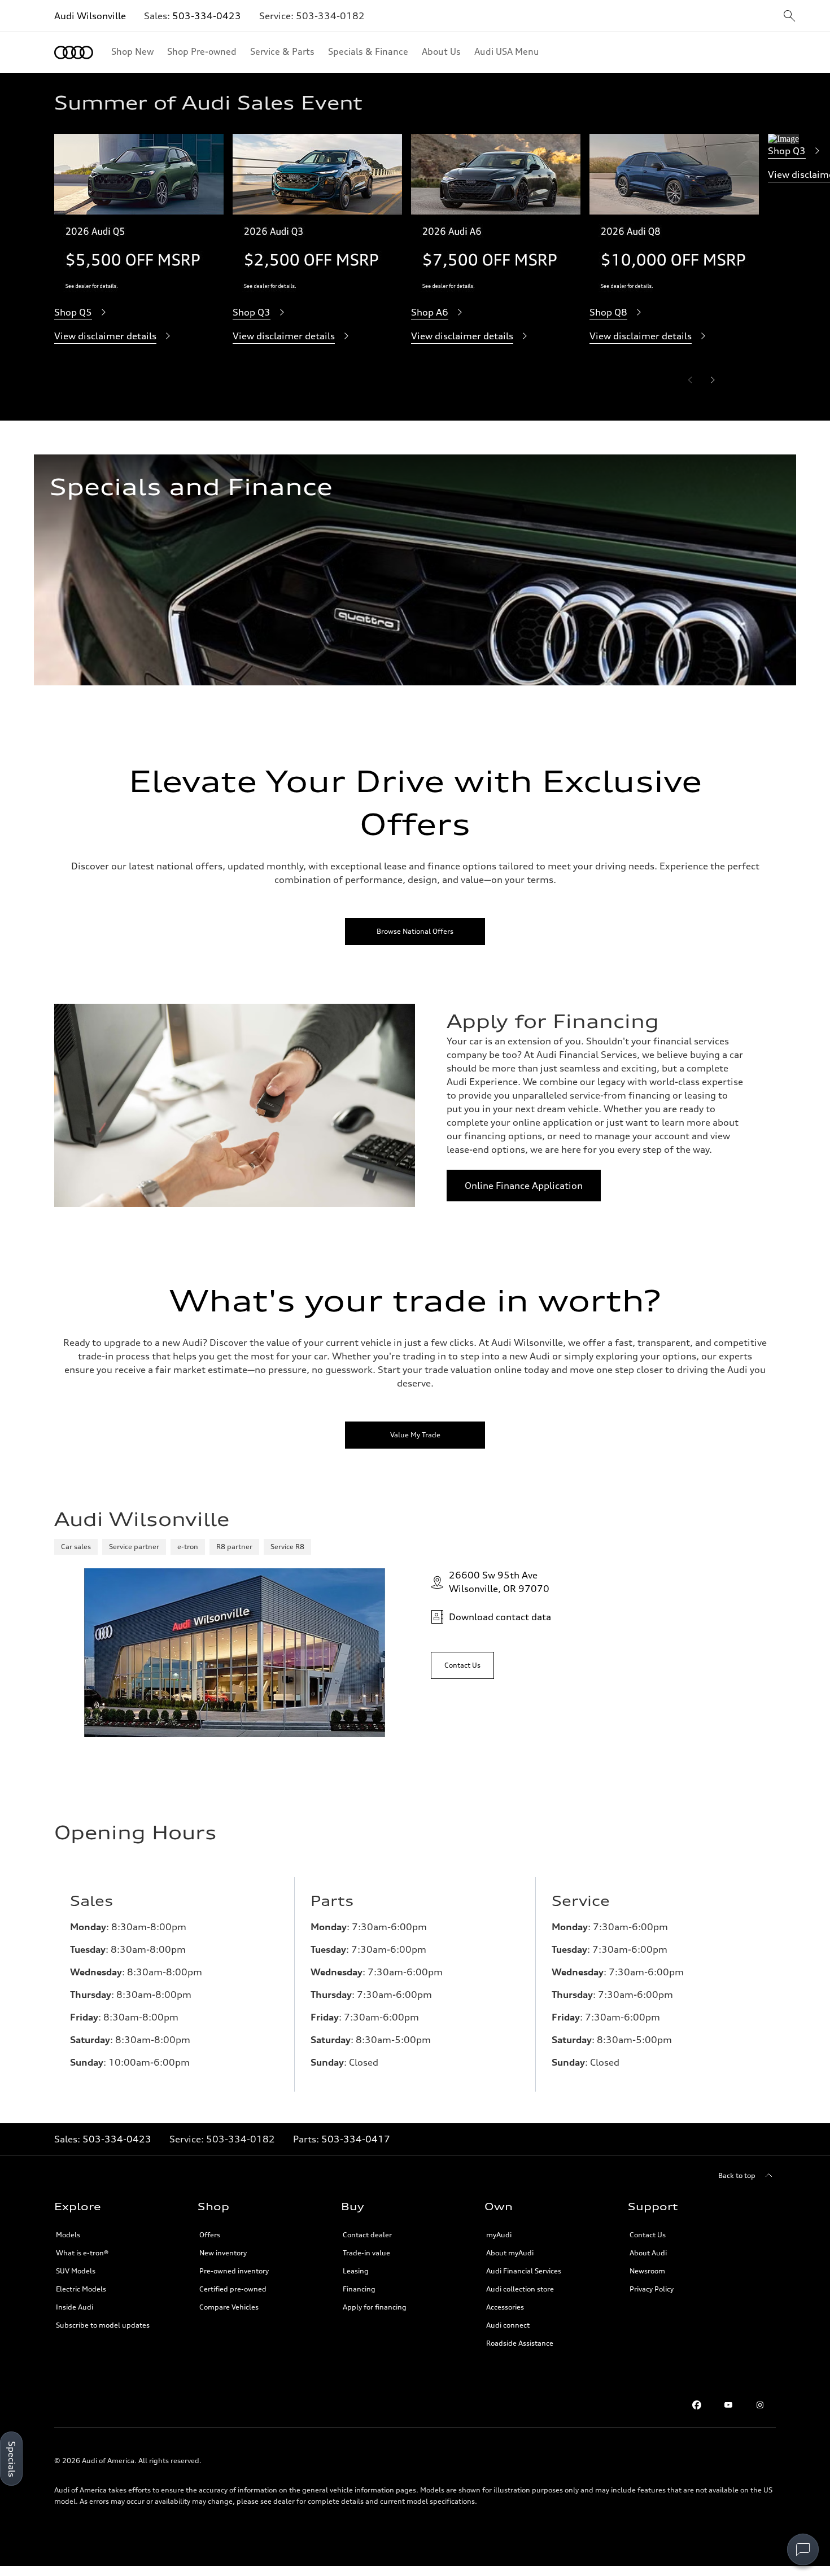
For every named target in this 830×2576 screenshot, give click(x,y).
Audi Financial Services (524, 2271)
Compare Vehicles (229, 2307)
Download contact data (500, 1617)
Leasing (356, 2271)
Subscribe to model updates (103, 2325)
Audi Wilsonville (90, 16)
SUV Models (76, 2271)
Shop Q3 (252, 312)
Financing (359, 2289)
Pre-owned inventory (234, 2271)
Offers (210, 2235)
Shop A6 (430, 312)
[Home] (74, 53)
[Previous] (690, 380)
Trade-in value (366, 2253)
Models (68, 2235)
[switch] (803, 2549)
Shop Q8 (608, 312)
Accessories (505, 2307)
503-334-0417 (356, 2139)
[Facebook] (697, 2405)
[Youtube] (728, 2405)
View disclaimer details (105, 336)
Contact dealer (367, 2235)
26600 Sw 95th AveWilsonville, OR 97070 (499, 1582)
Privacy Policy (652, 2289)
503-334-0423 (207, 16)
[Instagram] (760, 2405)
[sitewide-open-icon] (789, 17)
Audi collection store (520, 2289)
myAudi (499, 2235)
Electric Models (81, 2289)
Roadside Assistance (520, 2343)
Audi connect (508, 2325)
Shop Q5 (73, 312)
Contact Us (648, 2235)
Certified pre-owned (233, 2289)
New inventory (223, 2253)
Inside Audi (75, 2307)
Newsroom (647, 2271)
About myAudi (510, 2253)
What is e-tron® (82, 2253)
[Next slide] (713, 380)
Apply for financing (375, 2307)
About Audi (648, 2253)
